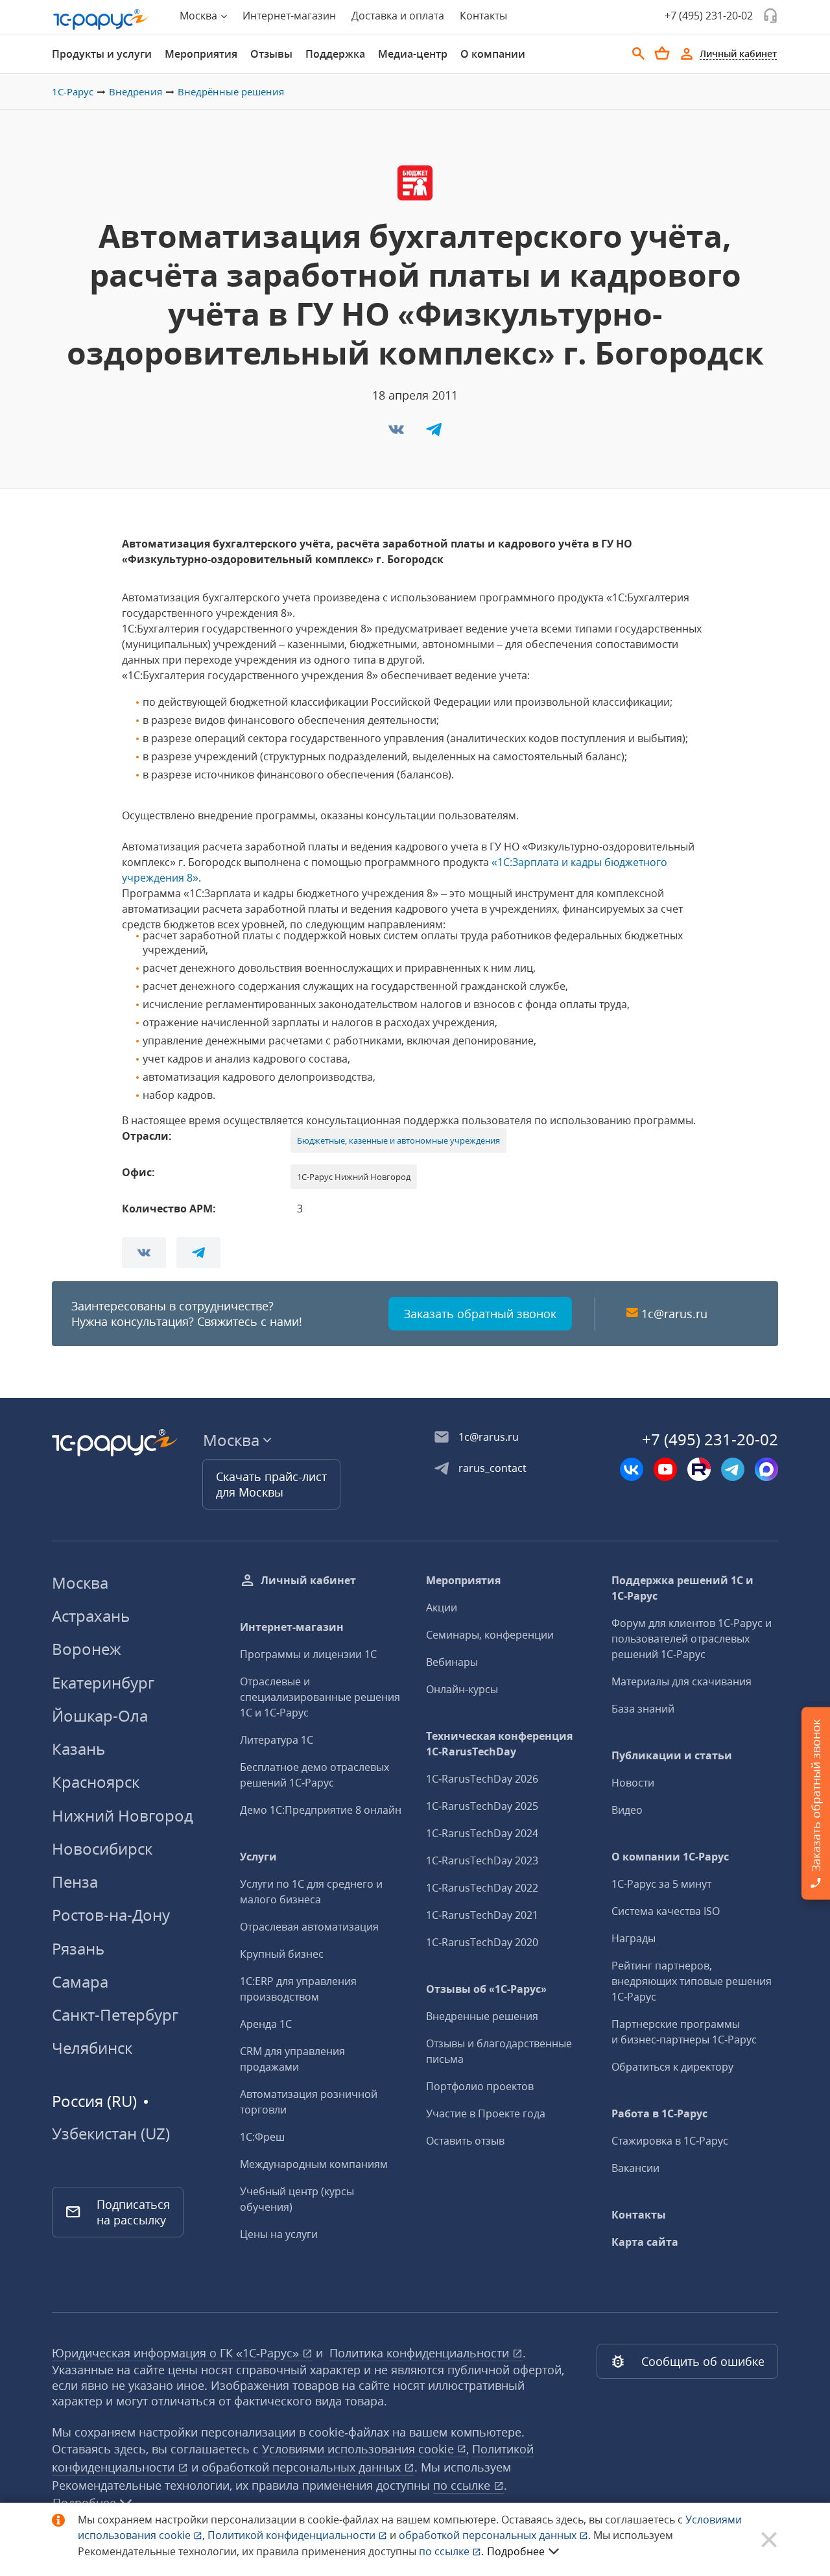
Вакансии (635, 2168)
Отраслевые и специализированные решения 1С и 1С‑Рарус (320, 1697)
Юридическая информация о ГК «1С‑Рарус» (177, 2353)
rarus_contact (492, 1468)
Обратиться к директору (672, 2067)
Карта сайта (645, 2242)
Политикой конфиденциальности (293, 2535)
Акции (442, 1607)
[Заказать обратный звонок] (770, 16)
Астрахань (91, 1616)
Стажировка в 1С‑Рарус (670, 2141)
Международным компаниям (314, 2164)
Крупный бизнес (282, 1954)
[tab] (102, 54)
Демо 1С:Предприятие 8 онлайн (321, 1810)
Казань (78, 1749)
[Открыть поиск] (639, 54)
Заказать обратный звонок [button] (480, 1314)
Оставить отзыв (465, 2141)
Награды (634, 1938)
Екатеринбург (103, 1682)
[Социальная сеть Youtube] (665, 1469)
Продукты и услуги (102, 54)
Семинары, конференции (490, 1635)
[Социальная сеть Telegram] (733, 1469)
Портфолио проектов (480, 2086)
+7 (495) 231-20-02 (709, 16)
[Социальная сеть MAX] (766, 1469)
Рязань (78, 1948)
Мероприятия (201, 54)
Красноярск (96, 1782)
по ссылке (463, 2485)
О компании (493, 54)
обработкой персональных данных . (496, 2535)
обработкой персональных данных (303, 2467)
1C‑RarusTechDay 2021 (482, 1915)
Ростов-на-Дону (111, 1915)
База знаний (643, 1709)
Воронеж (87, 1649)
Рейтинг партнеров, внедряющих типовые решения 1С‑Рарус (692, 1981)
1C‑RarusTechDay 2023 (482, 1860)
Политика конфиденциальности (421, 2353)
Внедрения (136, 91)
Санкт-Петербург (115, 2015)
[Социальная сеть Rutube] (699, 1469)
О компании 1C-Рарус (670, 1857)
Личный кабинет (308, 1580)
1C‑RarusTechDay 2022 (482, 1888)
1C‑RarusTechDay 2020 (482, 1942)
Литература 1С (277, 1740)
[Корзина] (662, 53)
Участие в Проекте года (486, 2113)
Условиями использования (365, 2449)
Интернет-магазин (289, 16)
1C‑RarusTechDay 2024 (482, 1833)
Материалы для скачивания (682, 1681)
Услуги (258, 1857)
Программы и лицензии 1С (308, 1654)
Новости (633, 1783)
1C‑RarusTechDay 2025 (482, 1806)
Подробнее (516, 2551)
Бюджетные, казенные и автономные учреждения (398, 1140)
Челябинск (92, 2048)
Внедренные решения (482, 2016)
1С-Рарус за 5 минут (661, 1884)
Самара (80, 1981)
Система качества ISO (666, 1911)
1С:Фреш (262, 2137)
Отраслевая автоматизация (309, 1927)
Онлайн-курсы (462, 1689)
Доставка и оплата (398, 16)
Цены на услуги (279, 2234)
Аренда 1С (266, 2024)
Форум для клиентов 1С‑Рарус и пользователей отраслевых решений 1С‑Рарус (692, 1639)
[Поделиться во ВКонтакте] (397, 433)
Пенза (75, 1882)
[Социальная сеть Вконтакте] (632, 1469)
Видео (627, 1810)
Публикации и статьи (672, 1755)
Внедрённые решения (231, 91)
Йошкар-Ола (100, 1715)
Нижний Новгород (123, 1815)
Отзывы (271, 54)
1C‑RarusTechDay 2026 (482, 1779)
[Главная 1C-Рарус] (101, 19)
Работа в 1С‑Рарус (659, 2113)
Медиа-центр (413, 54)
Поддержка (335, 54)
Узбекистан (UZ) (111, 2134)
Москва (80, 1583)
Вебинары (452, 1662)
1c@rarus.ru (674, 1314)
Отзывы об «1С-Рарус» (486, 1989)
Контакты (483, 16)
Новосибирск (102, 1848)
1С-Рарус (73, 91)
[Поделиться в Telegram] (434, 433)
